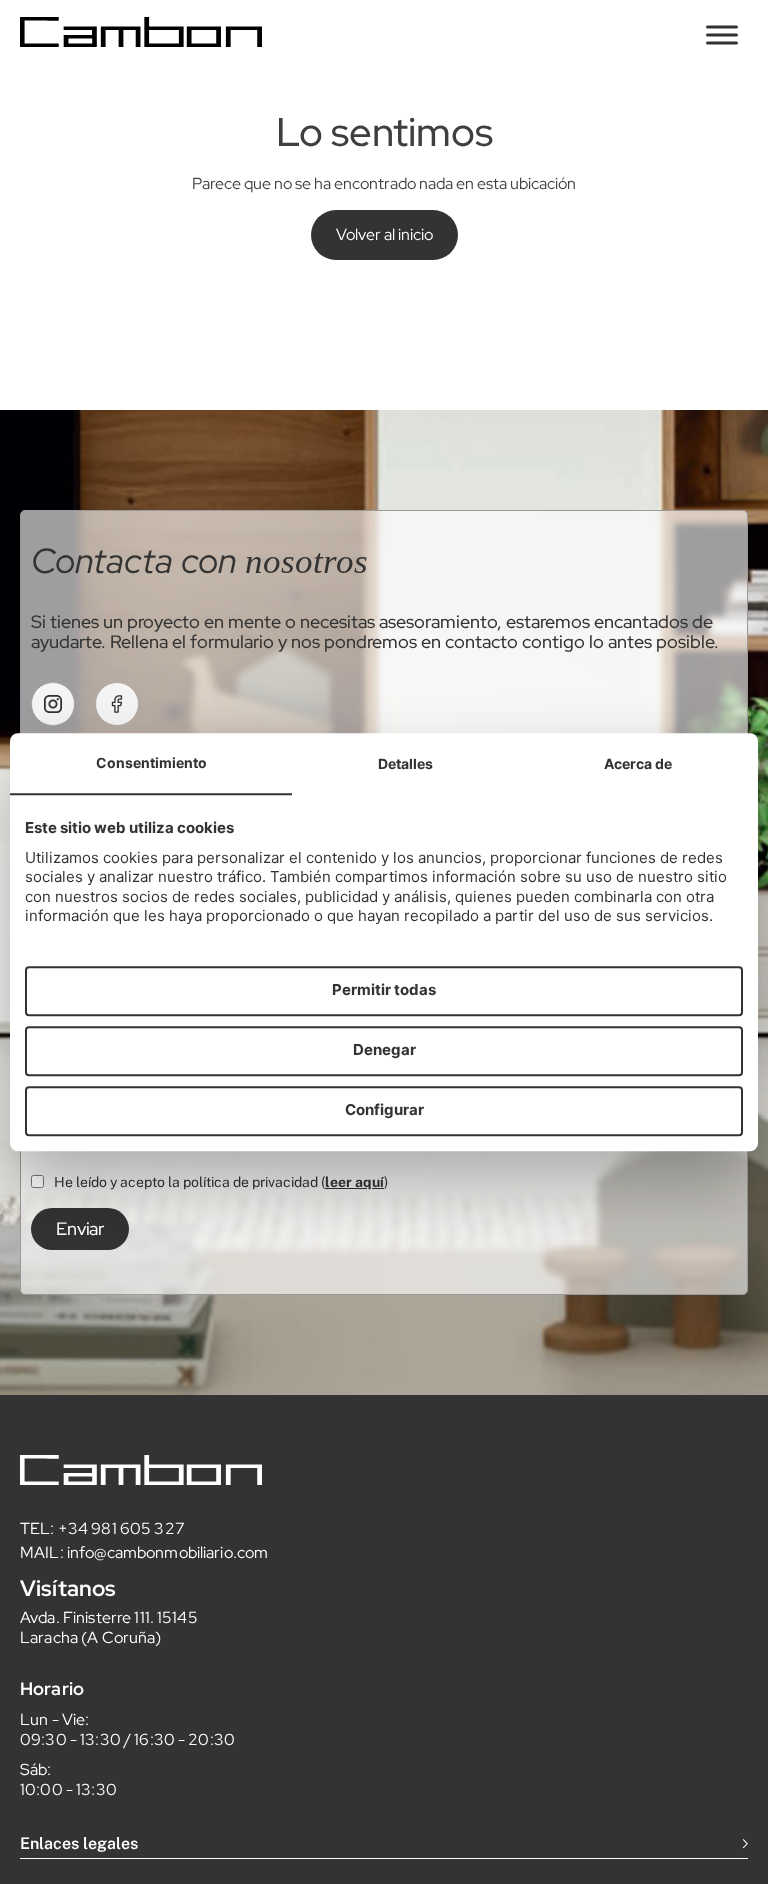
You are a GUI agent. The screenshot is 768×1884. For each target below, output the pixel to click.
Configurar (384, 1110)
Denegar (384, 1050)
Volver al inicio (384, 234)
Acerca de (638, 763)
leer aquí (354, 1182)
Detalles (405, 763)
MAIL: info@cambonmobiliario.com (144, 1552)
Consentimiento (151, 762)
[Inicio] (141, 42)
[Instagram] (53, 704)
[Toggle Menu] (722, 34)
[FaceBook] (117, 704)
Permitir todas (384, 990)
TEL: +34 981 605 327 (102, 1528)
